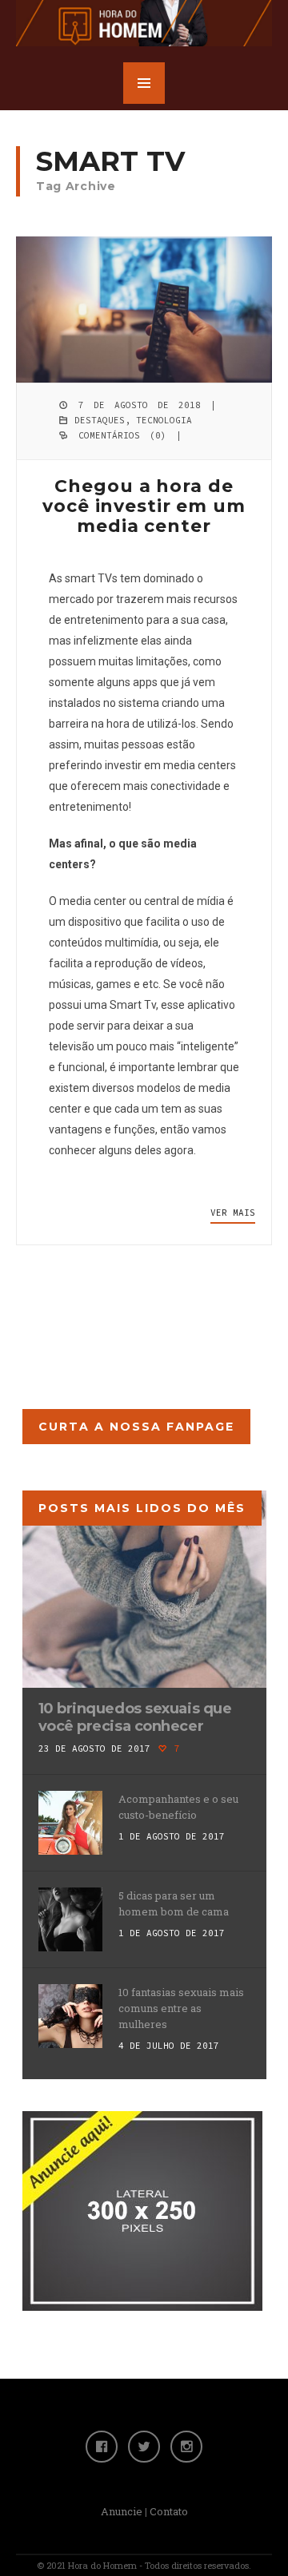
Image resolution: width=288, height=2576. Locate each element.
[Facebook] (102, 2447)
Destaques (100, 420)
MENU (144, 83)
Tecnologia (164, 420)
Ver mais (233, 1213)
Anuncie (122, 2511)
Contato (169, 2511)
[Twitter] (144, 2447)
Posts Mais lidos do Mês (142, 1508)
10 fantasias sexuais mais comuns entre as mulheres (181, 2008)
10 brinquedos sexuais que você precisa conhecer (135, 1717)
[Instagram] (186, 2447)
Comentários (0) (122, 435)
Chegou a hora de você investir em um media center (144, 506)
